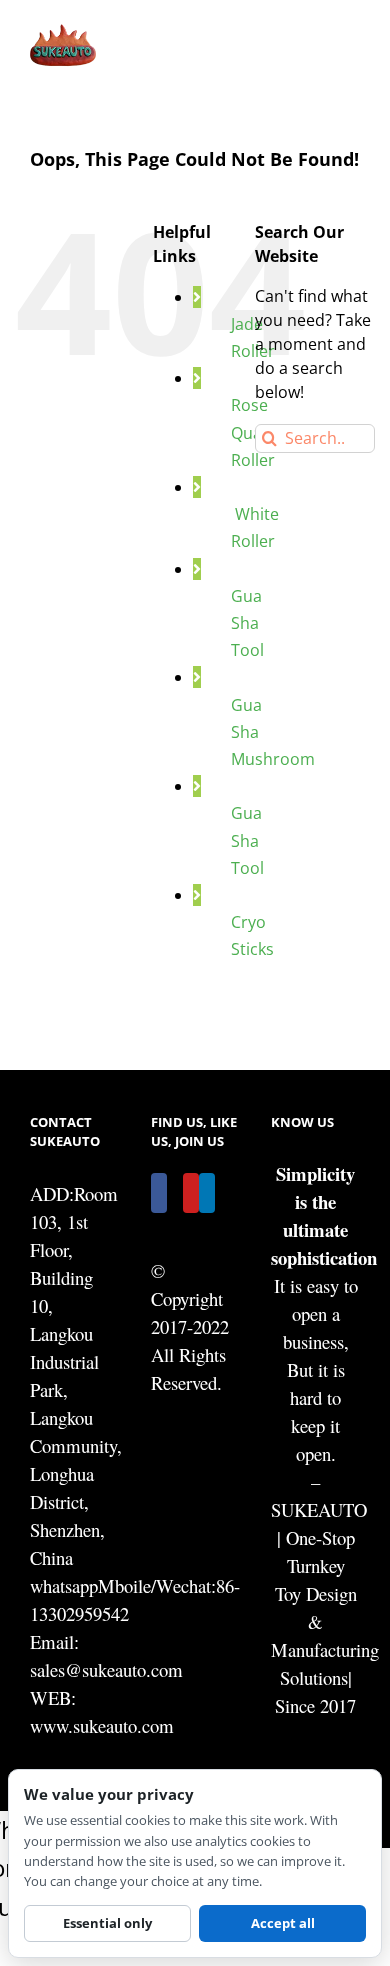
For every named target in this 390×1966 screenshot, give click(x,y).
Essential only (107, 1923)
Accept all (283, 1923)
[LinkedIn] (207, 1193)
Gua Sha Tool (247, 623)
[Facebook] (159, 1193)
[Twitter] (175, 1193)
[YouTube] (191, 1193)
